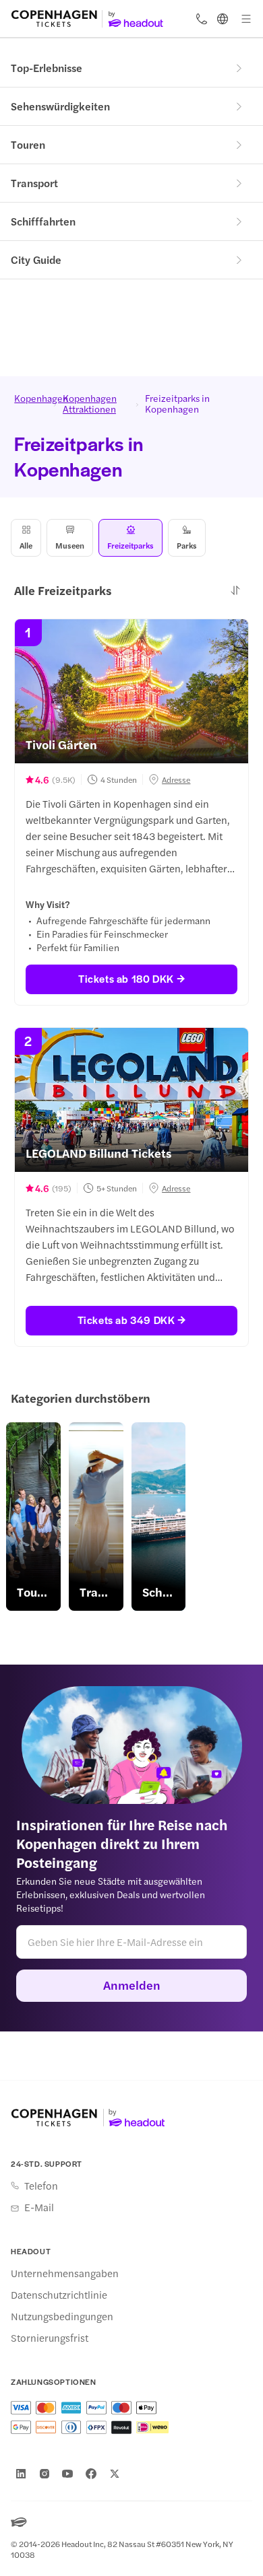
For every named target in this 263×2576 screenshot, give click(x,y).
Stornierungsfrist (50, 2338)
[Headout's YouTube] (67, 2474)
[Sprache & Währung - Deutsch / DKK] (223, 19)
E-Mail (39, 2207)
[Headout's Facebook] (91, 2474)
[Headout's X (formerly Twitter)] (115, 2474)
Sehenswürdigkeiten (60, 106)
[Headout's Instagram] (45, 2474)
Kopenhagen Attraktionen (90, 403)
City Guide (36, 259)
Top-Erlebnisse (47, 68)
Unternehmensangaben (65, 2273)
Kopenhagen (31, 398)
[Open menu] (246, 19)
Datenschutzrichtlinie (59, 2295)
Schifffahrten (43, 221)
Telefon (41, 2186)
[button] (235, 590)
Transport (34, 183)
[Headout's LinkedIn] (21, 2474)
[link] (33, 1517)
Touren (28, 144)
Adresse (176, 779)
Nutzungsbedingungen (62, 2316)
